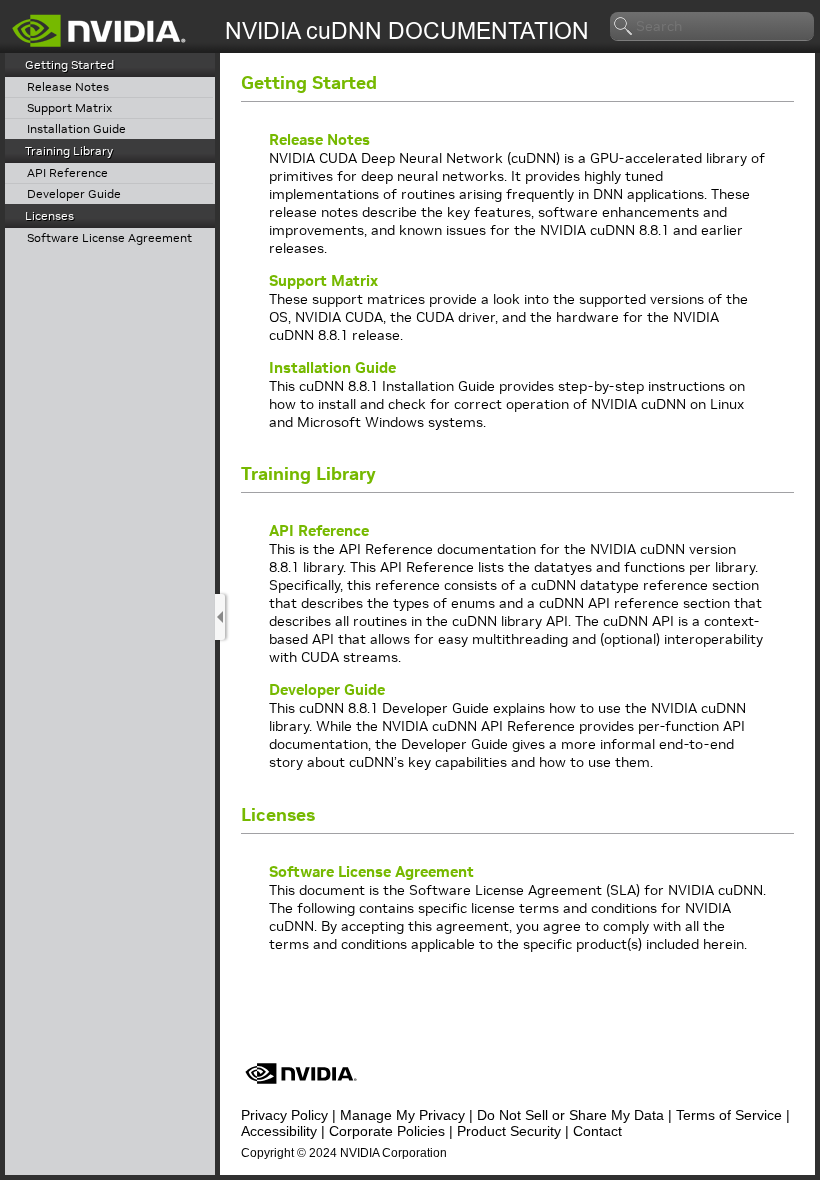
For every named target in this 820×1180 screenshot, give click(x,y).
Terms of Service (729, 1115)
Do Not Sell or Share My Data (570, 1115)
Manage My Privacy (402, 1115)
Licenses (49, 215)
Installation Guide (76, 129)
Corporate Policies (387, 1131)
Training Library (69, 150)
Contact (597, 1131)
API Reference (67, 173)
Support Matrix (69, 108)
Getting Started (69, 64)
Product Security (509, 1131)
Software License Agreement (109, 238)
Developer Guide (74, 194)
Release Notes (68, 87)
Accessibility (279, 1131)
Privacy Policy (284, 1115)
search (624, 27)
